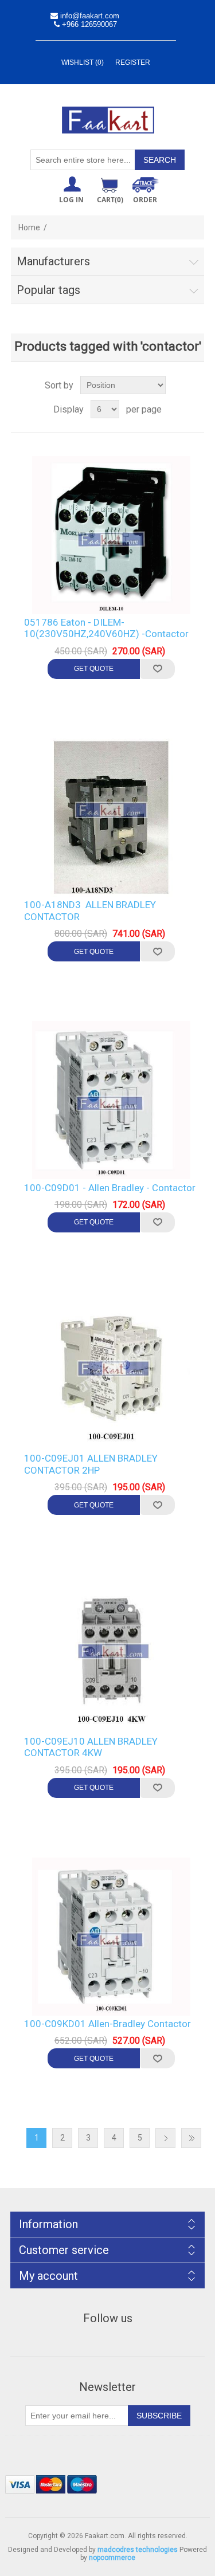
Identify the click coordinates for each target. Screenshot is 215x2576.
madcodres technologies (138, 2550)
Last (191, 2138)
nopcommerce (112, 2558)
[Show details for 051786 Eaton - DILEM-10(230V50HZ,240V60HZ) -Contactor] (112, 535)
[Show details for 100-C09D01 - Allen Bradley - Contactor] (112, 1100)
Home (29, 227)
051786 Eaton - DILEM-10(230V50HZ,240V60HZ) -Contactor (106, 628)
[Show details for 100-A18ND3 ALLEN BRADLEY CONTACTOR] (112, 818)
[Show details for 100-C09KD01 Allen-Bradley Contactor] (112, 1937)
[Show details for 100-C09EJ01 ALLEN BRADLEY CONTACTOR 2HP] (112, 1371)
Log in (71, 200)
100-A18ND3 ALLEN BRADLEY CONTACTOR (90, 910)
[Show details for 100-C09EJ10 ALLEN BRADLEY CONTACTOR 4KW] (112, 1654)
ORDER (145, 200)
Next (165, 2138)
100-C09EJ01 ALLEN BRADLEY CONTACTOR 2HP (91, 1464)
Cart (110, 200)
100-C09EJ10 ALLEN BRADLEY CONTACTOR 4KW (91, 1747)
